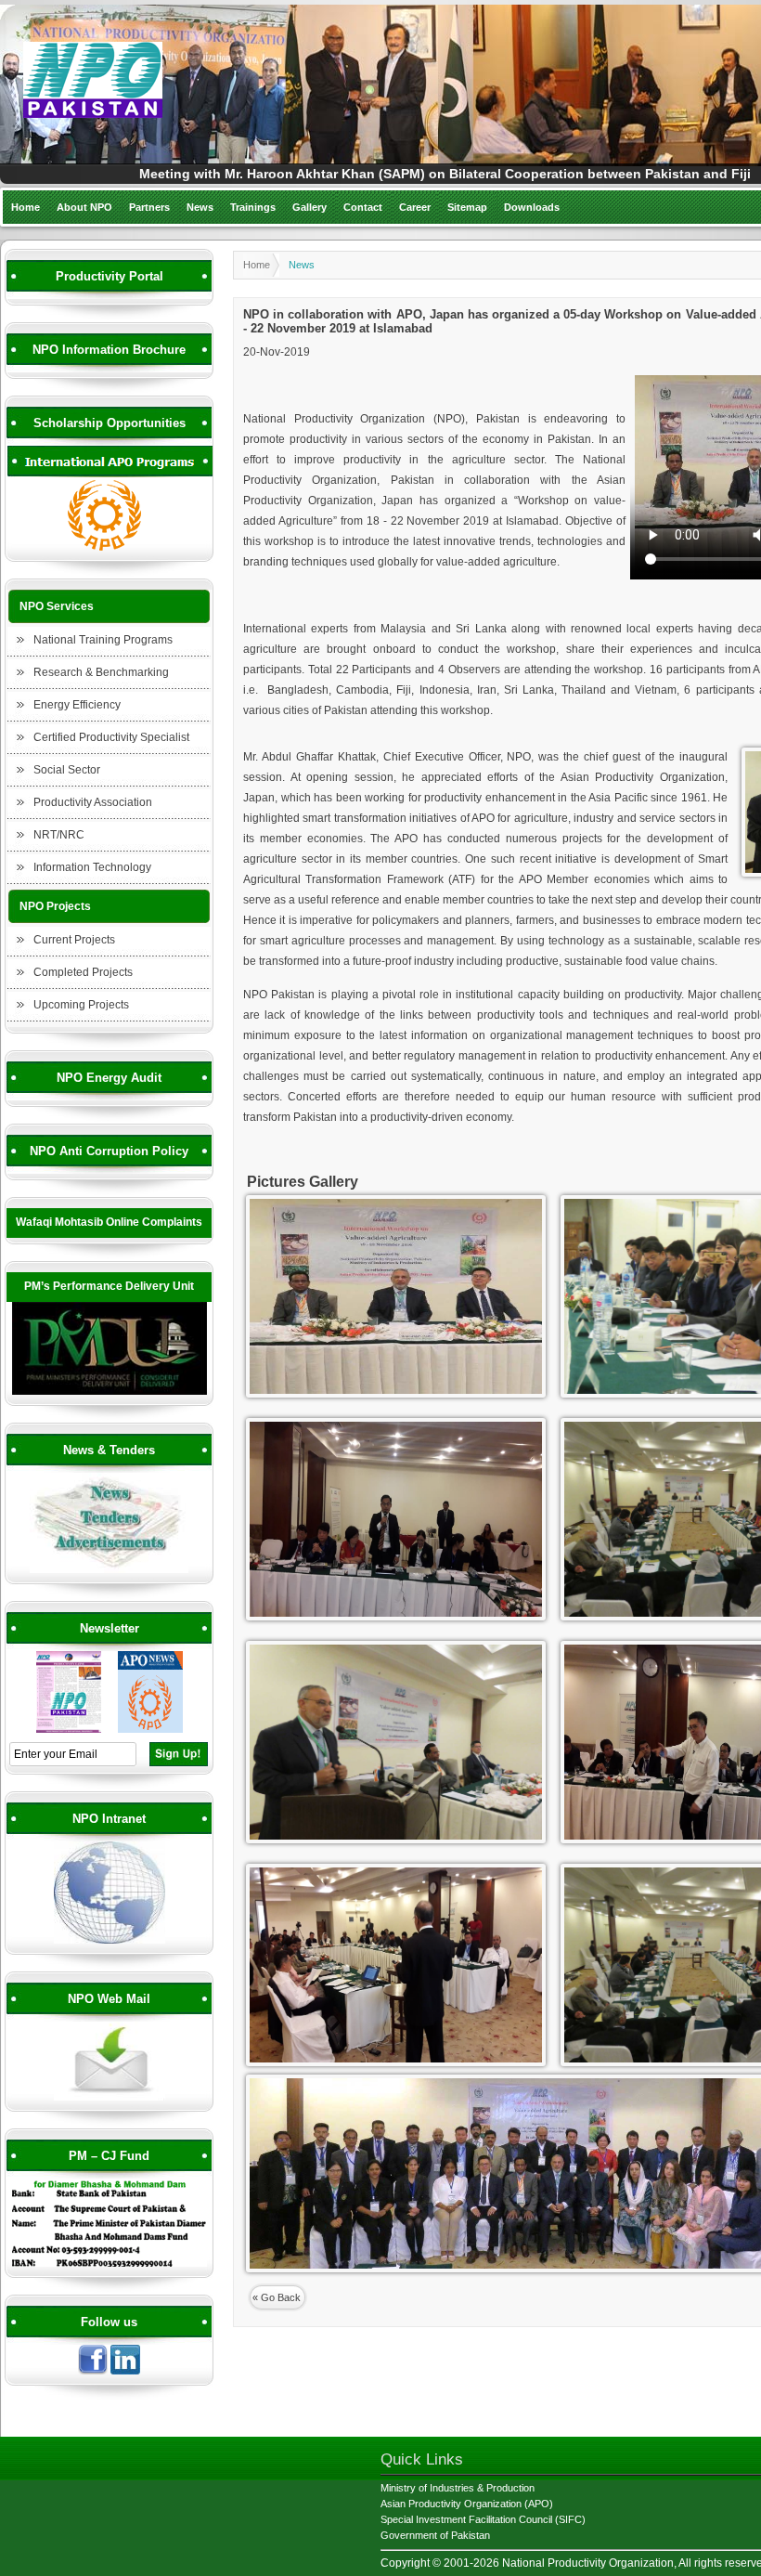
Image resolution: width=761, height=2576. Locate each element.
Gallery (310, 207)
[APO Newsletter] (150, 1730)
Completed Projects (83, 972)
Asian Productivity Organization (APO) (467, 2504)
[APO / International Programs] (110, 548)
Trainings (253, 207)
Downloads (532, 207)
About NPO (84, 207)
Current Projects (74, 940)
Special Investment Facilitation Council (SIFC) (483, 2519)
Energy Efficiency (77, 705)
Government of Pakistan (435, 2535)
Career (415, 207)
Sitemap (467, 207)
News (200, 207)
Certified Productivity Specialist (111, 737)
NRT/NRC (59, 835)
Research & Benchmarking (101, 672)
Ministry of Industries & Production (458, 2488)
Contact (363, 207)
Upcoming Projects (81, 1005)
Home (26, 207)
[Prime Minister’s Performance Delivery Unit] (110, 1392)
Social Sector (67, 770)
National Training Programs (103, 640)
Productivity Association (93, 802)
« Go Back (277, 2297)
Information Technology (92, 867)
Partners (149, 207)
